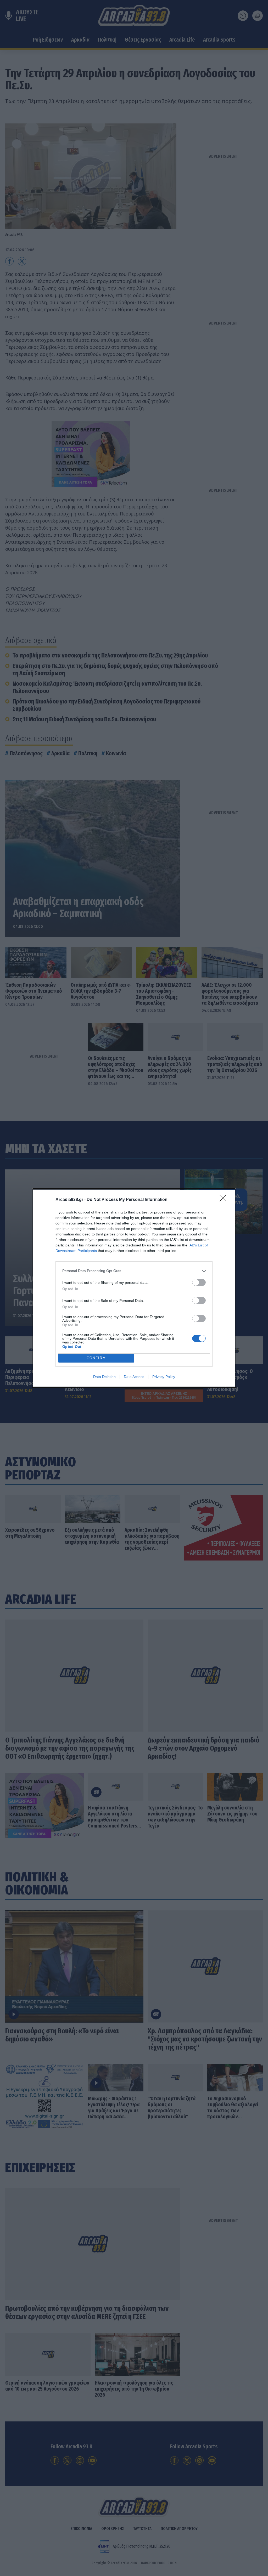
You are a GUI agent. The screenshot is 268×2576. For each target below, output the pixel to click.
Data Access (134, 1377)
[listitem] (134, 1271)
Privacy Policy (164, 1377)
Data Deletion (104, 1377)
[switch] (199, 1282)
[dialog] (134, 1288)
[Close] (225, 1200)
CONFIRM (96, 1358)
